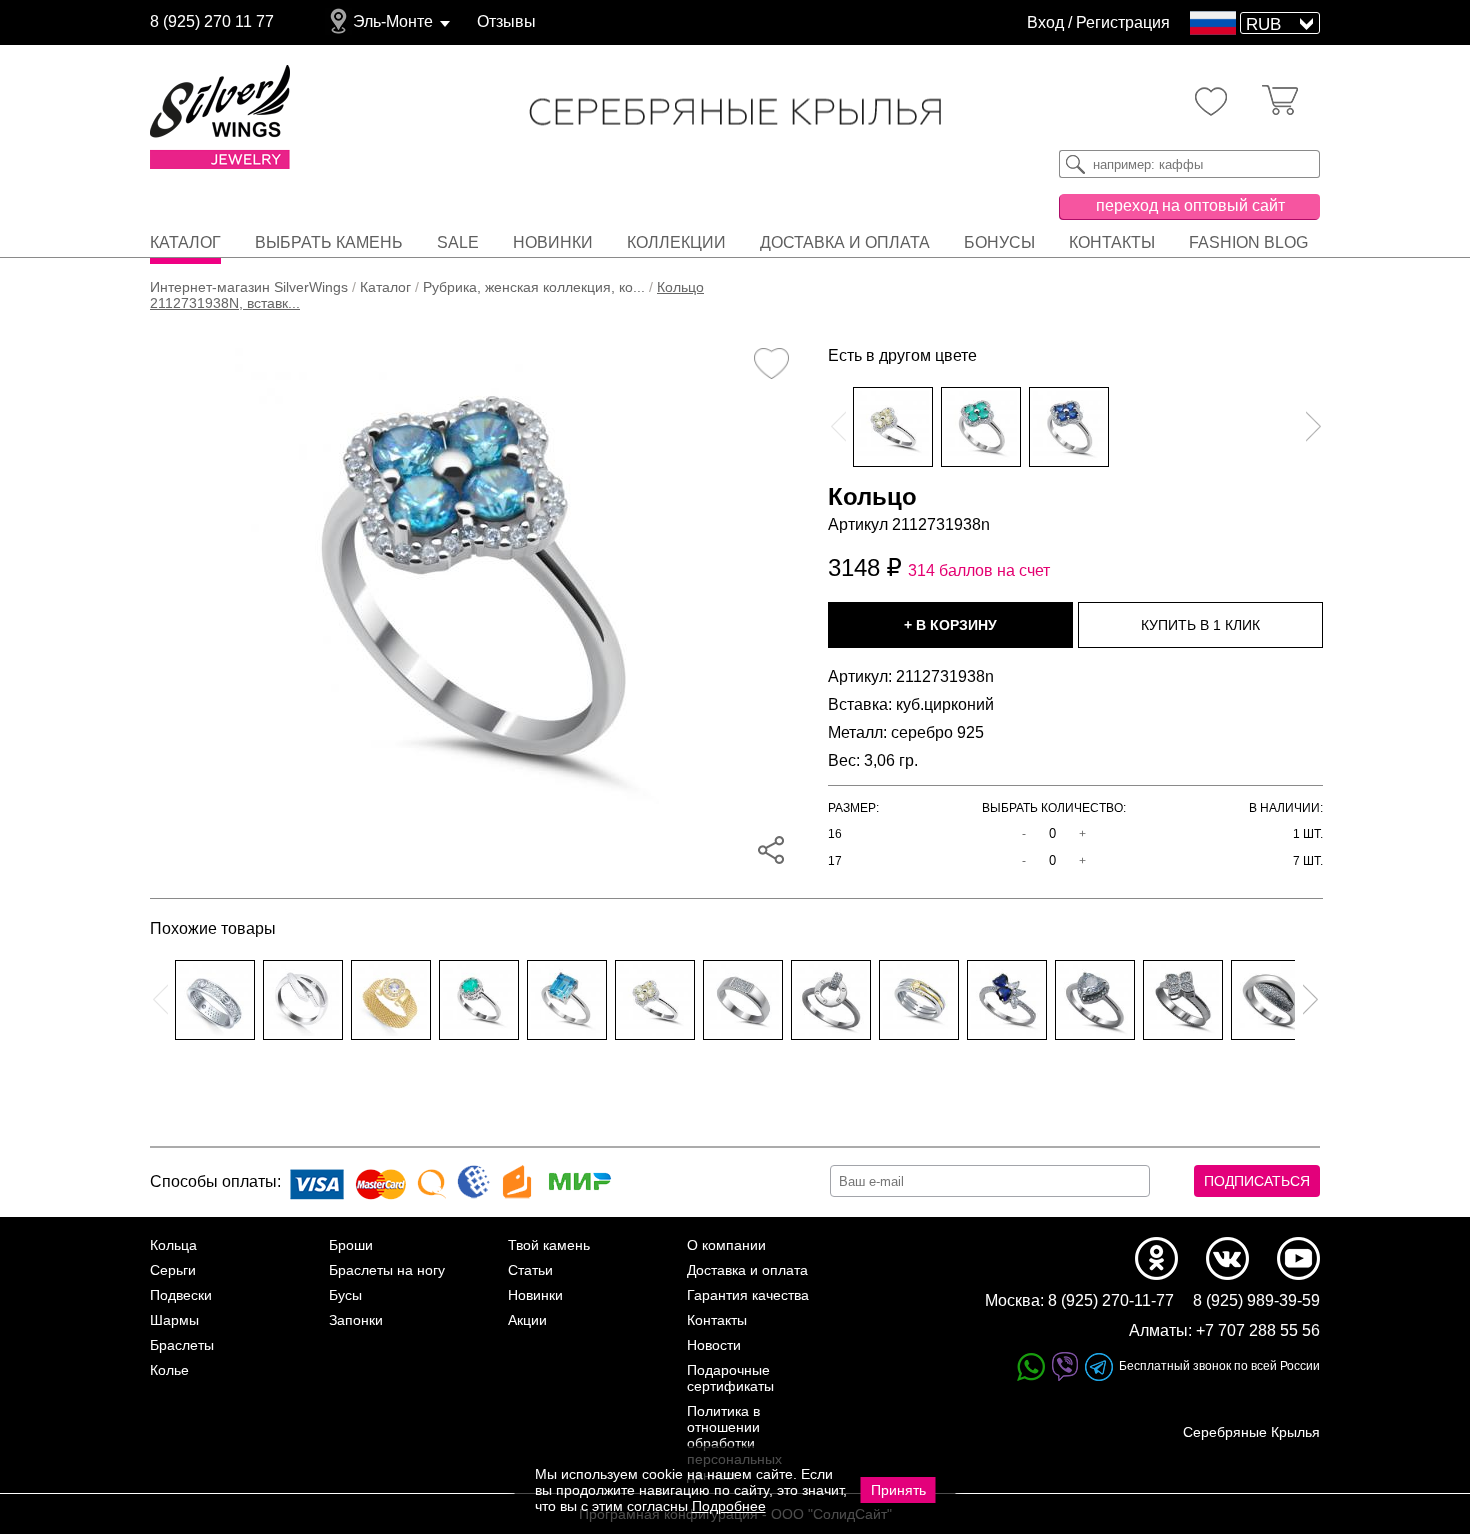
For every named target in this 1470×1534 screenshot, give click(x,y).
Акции (527, 1320)
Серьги (173, 1270)
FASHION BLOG (1248, 242)
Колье (169, 1370)
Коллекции (676, 242)
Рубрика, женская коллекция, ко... (534, 287)
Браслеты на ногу (387, 1270)
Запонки (356, 1320)
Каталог (185, 242)
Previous (838, 427)
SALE (458, 242)
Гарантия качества (748, 1295)
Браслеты (182, 1345)
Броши (351, 1245)
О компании (726, 1245)
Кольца (173, 1245)
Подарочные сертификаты (730, 1378)
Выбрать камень (329, 242)
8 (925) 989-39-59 (1256, 1300)
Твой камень (549, 1245)
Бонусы (999, 242)
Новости (714, 1345)
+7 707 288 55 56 (1258, 1330)
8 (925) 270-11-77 (1111, 1300)
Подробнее (729, 1506)
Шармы (174, 1320)
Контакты (1112, 242)
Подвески (181, 1295)
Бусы (345, 1295)
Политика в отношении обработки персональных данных (734, 1443)
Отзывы (506, 21)
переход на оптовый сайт (1190, 205)
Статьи (530, 1270)
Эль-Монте (393, 21)
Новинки (553, 242)
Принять (898, 1490)
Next (1313, 427)
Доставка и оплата (845, 242)
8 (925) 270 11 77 (212, 21)
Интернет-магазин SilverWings (249, 287)
